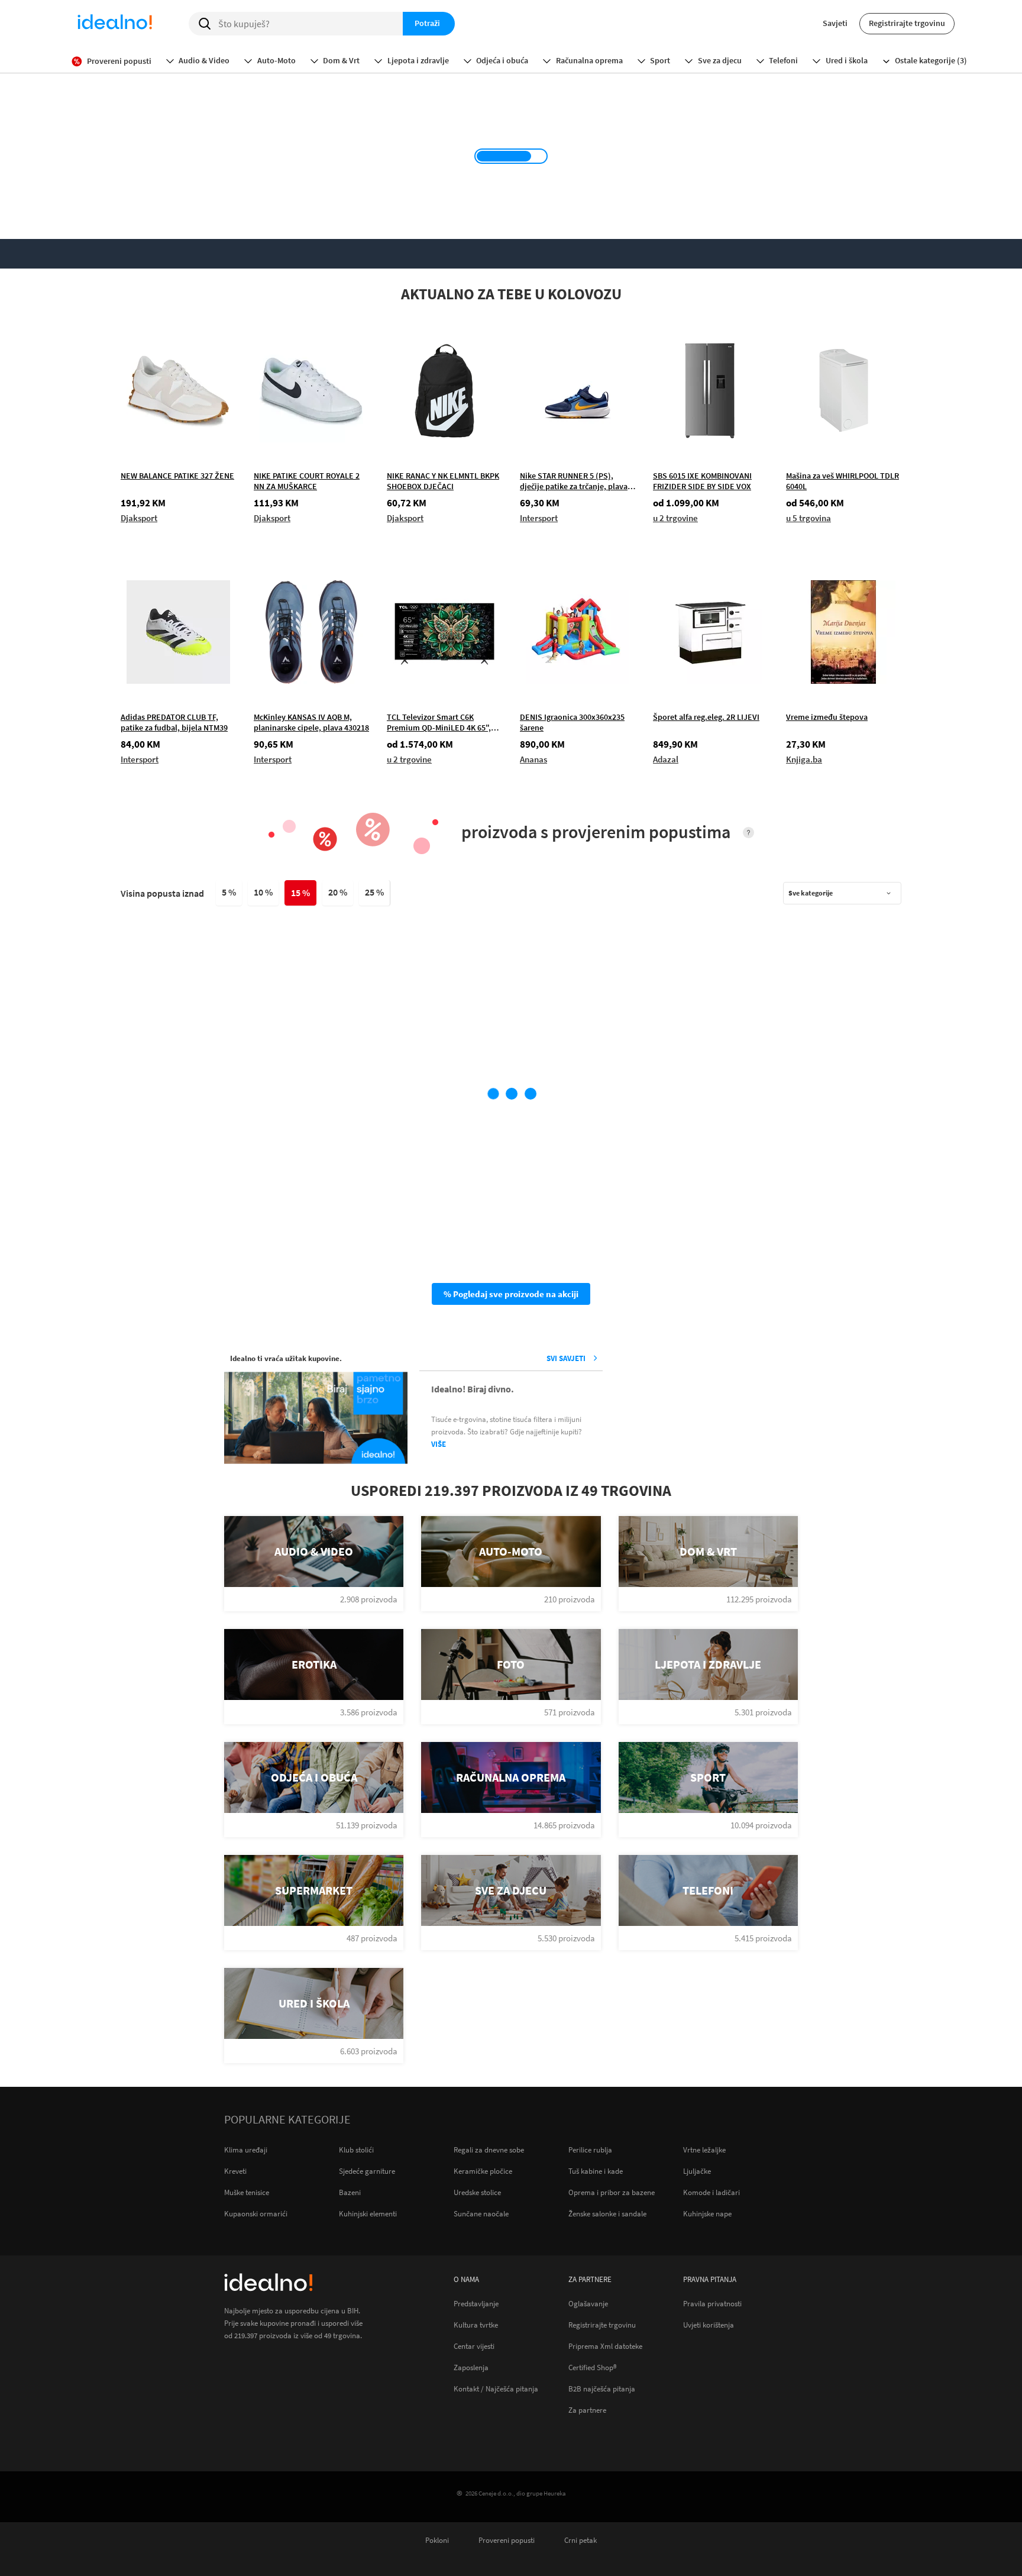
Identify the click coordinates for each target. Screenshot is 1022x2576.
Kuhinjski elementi (368, 2214)
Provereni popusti (507, 2540)
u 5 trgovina (808, 518)
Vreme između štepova (827, 717)
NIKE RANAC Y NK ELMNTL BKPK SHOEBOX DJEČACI (443, 481)
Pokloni (437, 2540)
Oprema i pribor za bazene (612, 2192)
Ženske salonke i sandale (607, 2214)
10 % (263, 892)
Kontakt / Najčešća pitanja (496, 2388)
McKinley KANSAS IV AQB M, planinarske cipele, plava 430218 (311, 722)
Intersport (539, 518)
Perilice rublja (590, 2150)
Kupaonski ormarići (256, 2214)
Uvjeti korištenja (709, 2325)
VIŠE (439, 1444)
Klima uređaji (246, 2150)
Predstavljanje (476, 2303)
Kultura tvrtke (476, 2325)
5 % (229, 892)
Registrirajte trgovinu (907, 23)
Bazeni (350, 2192)
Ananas (533, 759)
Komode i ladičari (711, 2192)
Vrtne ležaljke (704, 2150)
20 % (338, 892)
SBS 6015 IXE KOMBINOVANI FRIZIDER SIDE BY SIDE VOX (702, 481)
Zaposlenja (471, 2367)
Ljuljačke (697, 2171)
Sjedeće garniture (367, 2171)
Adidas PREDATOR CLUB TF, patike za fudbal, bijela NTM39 (174, 722)
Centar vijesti (474, 2346)
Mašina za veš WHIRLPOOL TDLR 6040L (842, 481)
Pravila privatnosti (712, 2303)
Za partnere (587, 2410)
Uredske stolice (477, 2192)
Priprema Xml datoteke (605, 2346)
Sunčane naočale (481, 2214)
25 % (374, 892)
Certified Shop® (593, 2367)
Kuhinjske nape (707, 2214)
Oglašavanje (588, 2303)
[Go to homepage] (115, 24)
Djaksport (139, 518)
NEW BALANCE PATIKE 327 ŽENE (177, 476)
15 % (300, 893)
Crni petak (580, 2540)
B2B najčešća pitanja (602, 2388)
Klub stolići (356, 2150)
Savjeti (835, 23)
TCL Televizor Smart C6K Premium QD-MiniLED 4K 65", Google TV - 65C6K (439, 722)
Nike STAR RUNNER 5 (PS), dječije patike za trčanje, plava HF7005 (574, 481)
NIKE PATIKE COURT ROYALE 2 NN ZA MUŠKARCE (307, 481)
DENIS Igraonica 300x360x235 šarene (572, 722)
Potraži (427, 23)
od (686, 503)
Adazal (666, 759)
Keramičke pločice (483, 2171)
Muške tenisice (247, 2192)
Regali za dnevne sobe (489, 2150)
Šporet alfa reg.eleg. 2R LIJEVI (706, 717)
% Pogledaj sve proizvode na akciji (511, 1294)
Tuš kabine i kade (596, 2171)
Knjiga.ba (804, 759)
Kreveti (235, 2171)
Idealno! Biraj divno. (473, 1389)
